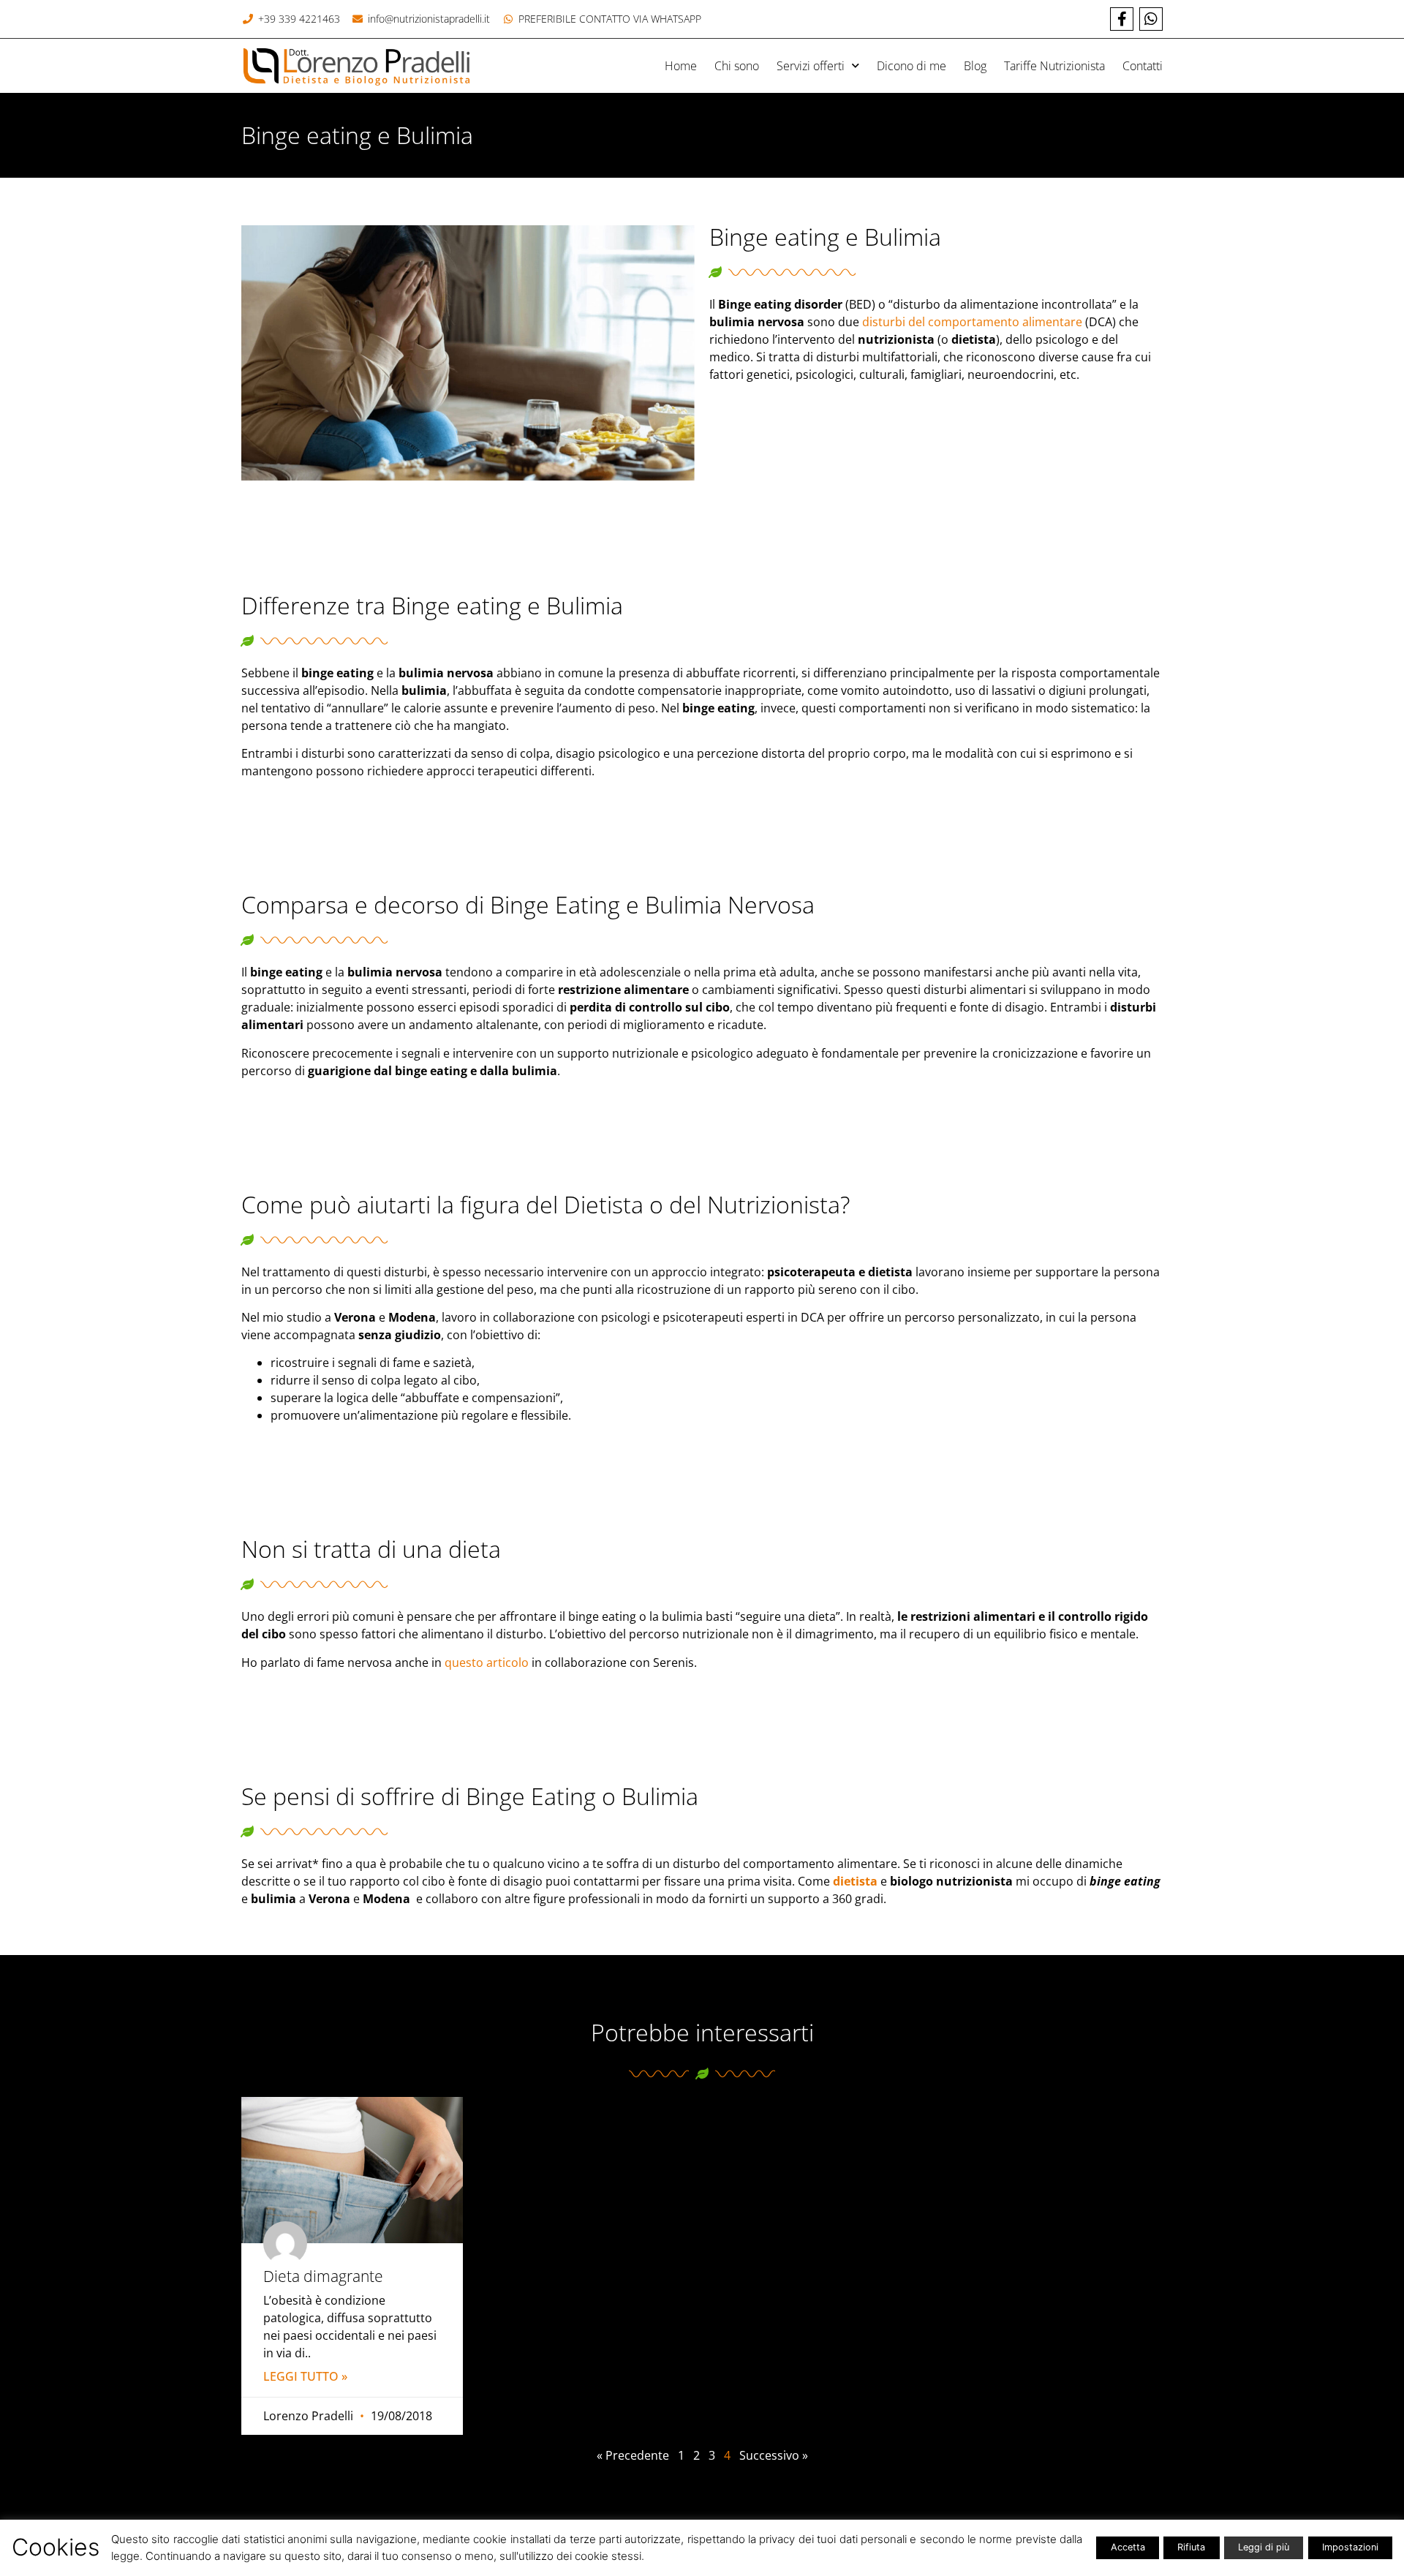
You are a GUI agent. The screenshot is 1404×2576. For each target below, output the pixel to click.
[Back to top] (1384, 2497)
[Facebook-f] (1122, 19)
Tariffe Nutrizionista (1054, 66)
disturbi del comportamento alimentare (972, 322)
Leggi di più (1264, 2547)
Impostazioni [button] (1350, 2547)
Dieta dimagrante (323, 2276)
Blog (975, 66)
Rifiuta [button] (1191, 2547)
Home (681, 66)
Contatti (1143, 66)
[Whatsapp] (1151, 19)
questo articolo (487, 1662)
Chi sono (737, 66)
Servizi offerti (811, 66)
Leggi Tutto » (305, 2376)
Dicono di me (912, 66)
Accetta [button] (1128, 2547)
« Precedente (633, 2455)
